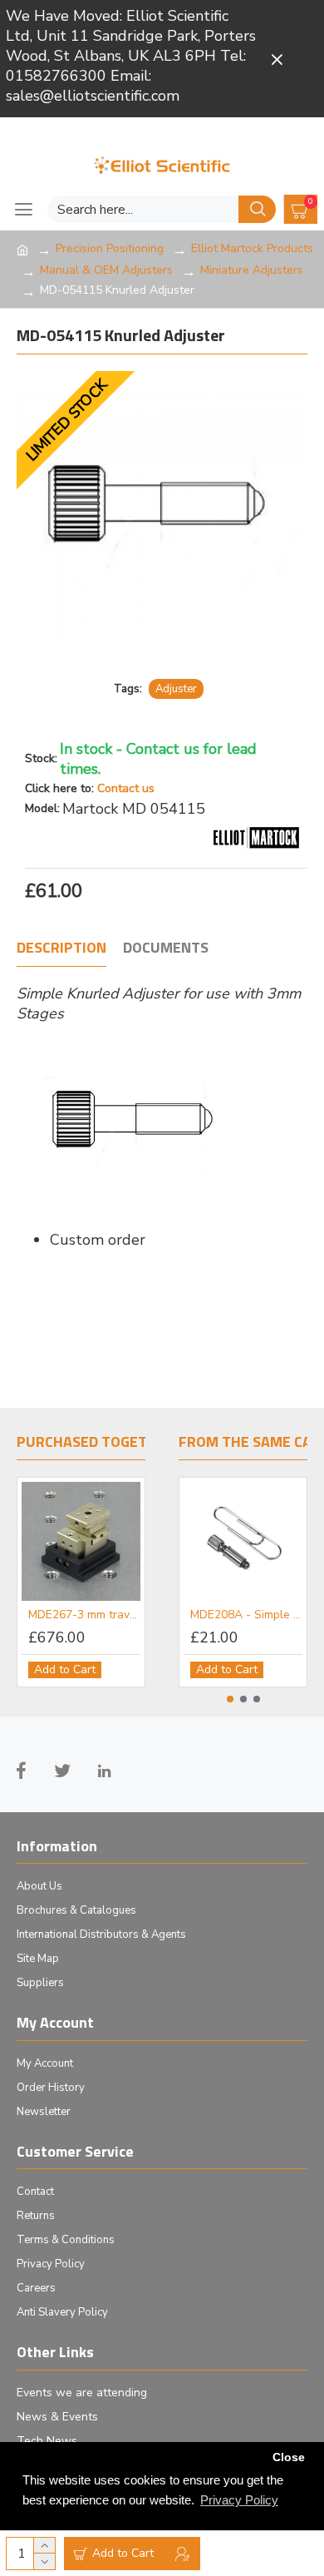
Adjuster (176, 689)
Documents (166, 949)
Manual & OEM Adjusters (106, 270)
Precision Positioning (110, 248)
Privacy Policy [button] (239, 2500)
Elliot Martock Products (252, 248)
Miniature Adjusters (252, 270)
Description (61, 949)
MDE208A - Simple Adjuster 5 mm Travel (246, 1615)
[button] (230, 1699)
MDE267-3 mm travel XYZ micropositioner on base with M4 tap (84, 1615)
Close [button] (289, 2457)
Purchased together (96, 1443)
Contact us (126, 788)
